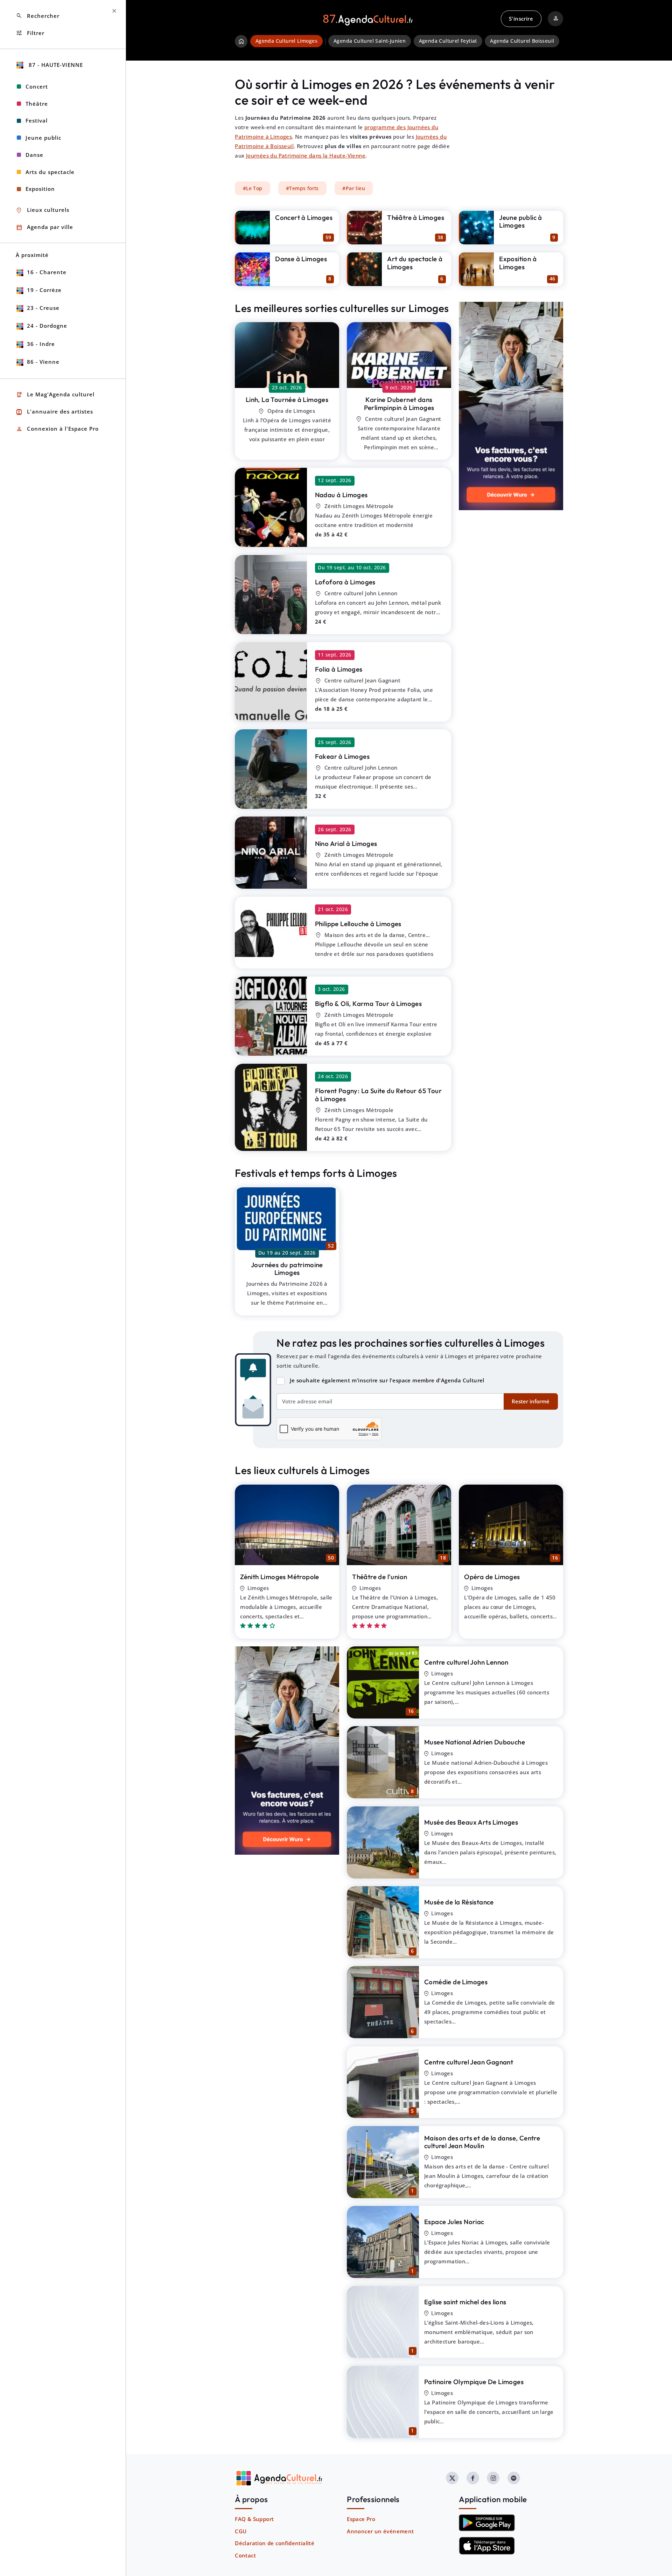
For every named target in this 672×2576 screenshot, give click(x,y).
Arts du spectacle (50, 172)
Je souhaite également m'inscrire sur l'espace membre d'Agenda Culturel (387, 1380)
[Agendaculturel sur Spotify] (514, 2478)
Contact (245, 2555)
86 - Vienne (43, 362)
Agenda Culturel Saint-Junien (370, 41)
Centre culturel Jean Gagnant (469, 2062)
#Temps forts (302, 188)
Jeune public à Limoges (521, 221)
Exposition (40, 189)
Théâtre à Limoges (416, 217)
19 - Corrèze (44, 290)
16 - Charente (47, 272)
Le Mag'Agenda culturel (55, 395)
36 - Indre (41, 344)
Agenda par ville (44, 227)
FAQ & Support (254, 2519)
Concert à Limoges (304, 217)
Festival (37, 120)
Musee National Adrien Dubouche (475, 1742)
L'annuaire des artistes (54, 412)
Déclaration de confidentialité (275, 2543)
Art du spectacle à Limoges (415, 263)
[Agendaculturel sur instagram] (493, 2478)
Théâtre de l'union (380, 1577)
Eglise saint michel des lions (465, 2302)
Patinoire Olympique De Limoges (474, 2382)
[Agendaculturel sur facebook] (473, 2478)
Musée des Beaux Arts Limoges (471, 1822)
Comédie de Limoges (456, 1982)
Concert (37, 86)
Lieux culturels (43, 210)
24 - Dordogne (47, 326)
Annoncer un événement (380, 2531)
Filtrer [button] (30, 33)
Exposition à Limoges (518, 263)
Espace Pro (361, 2519)
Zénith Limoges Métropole (280, 1577)
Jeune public (43, 138)
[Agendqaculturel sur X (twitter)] (452, 2478)
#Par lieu (354, 188)
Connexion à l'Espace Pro (57, 429)
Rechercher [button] (38, 16)
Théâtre (37, 104)
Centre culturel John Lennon (466, 1662)
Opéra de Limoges (492, 1577)
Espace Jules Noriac (454, 2222)
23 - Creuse (43, 308)
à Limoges (287, 400)
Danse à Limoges (301, 259)
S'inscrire (521, 19)
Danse (34, 155)
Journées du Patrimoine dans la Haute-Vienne (306, 155)
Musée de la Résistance (459, 1902)
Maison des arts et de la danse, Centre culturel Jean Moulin (482, 2142)
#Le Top (253, 188)
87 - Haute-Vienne (55, 65)
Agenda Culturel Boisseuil (522, 41)
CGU (241, 2531)
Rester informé (531, 1401)
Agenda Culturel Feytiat (448, 41)
